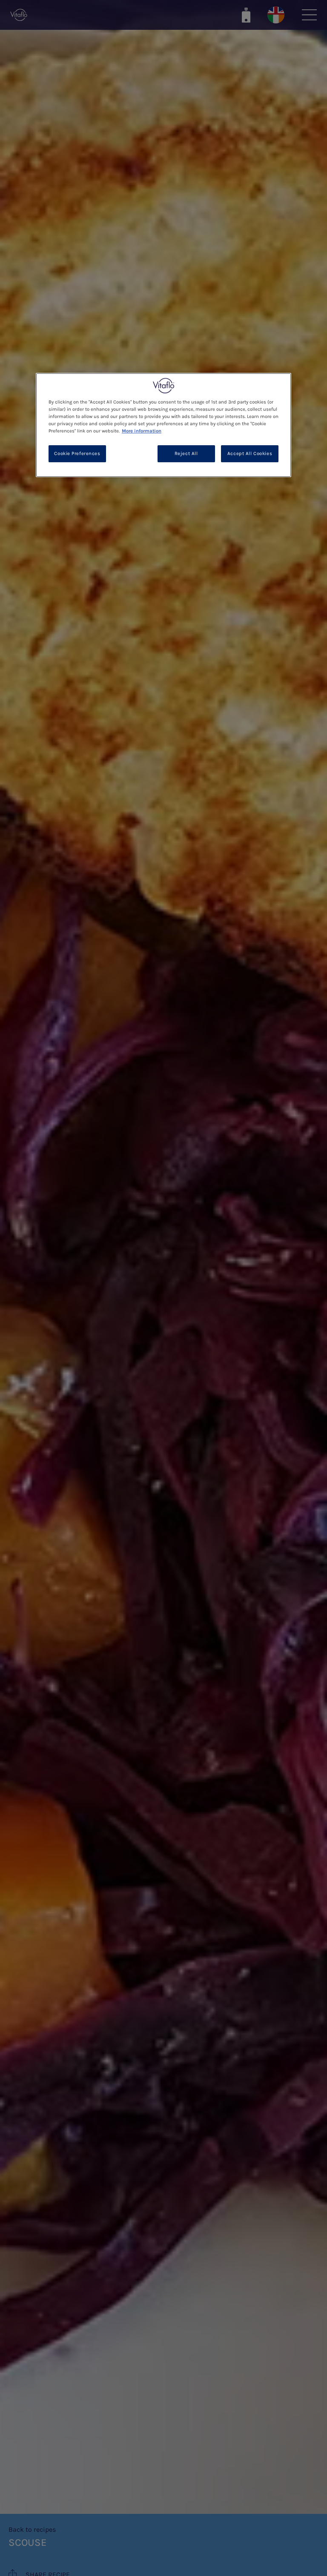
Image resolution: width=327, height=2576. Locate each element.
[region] (163, 425)
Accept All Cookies (250, 454)
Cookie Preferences (77, 454)
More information (142, 431)
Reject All (186, 454)
